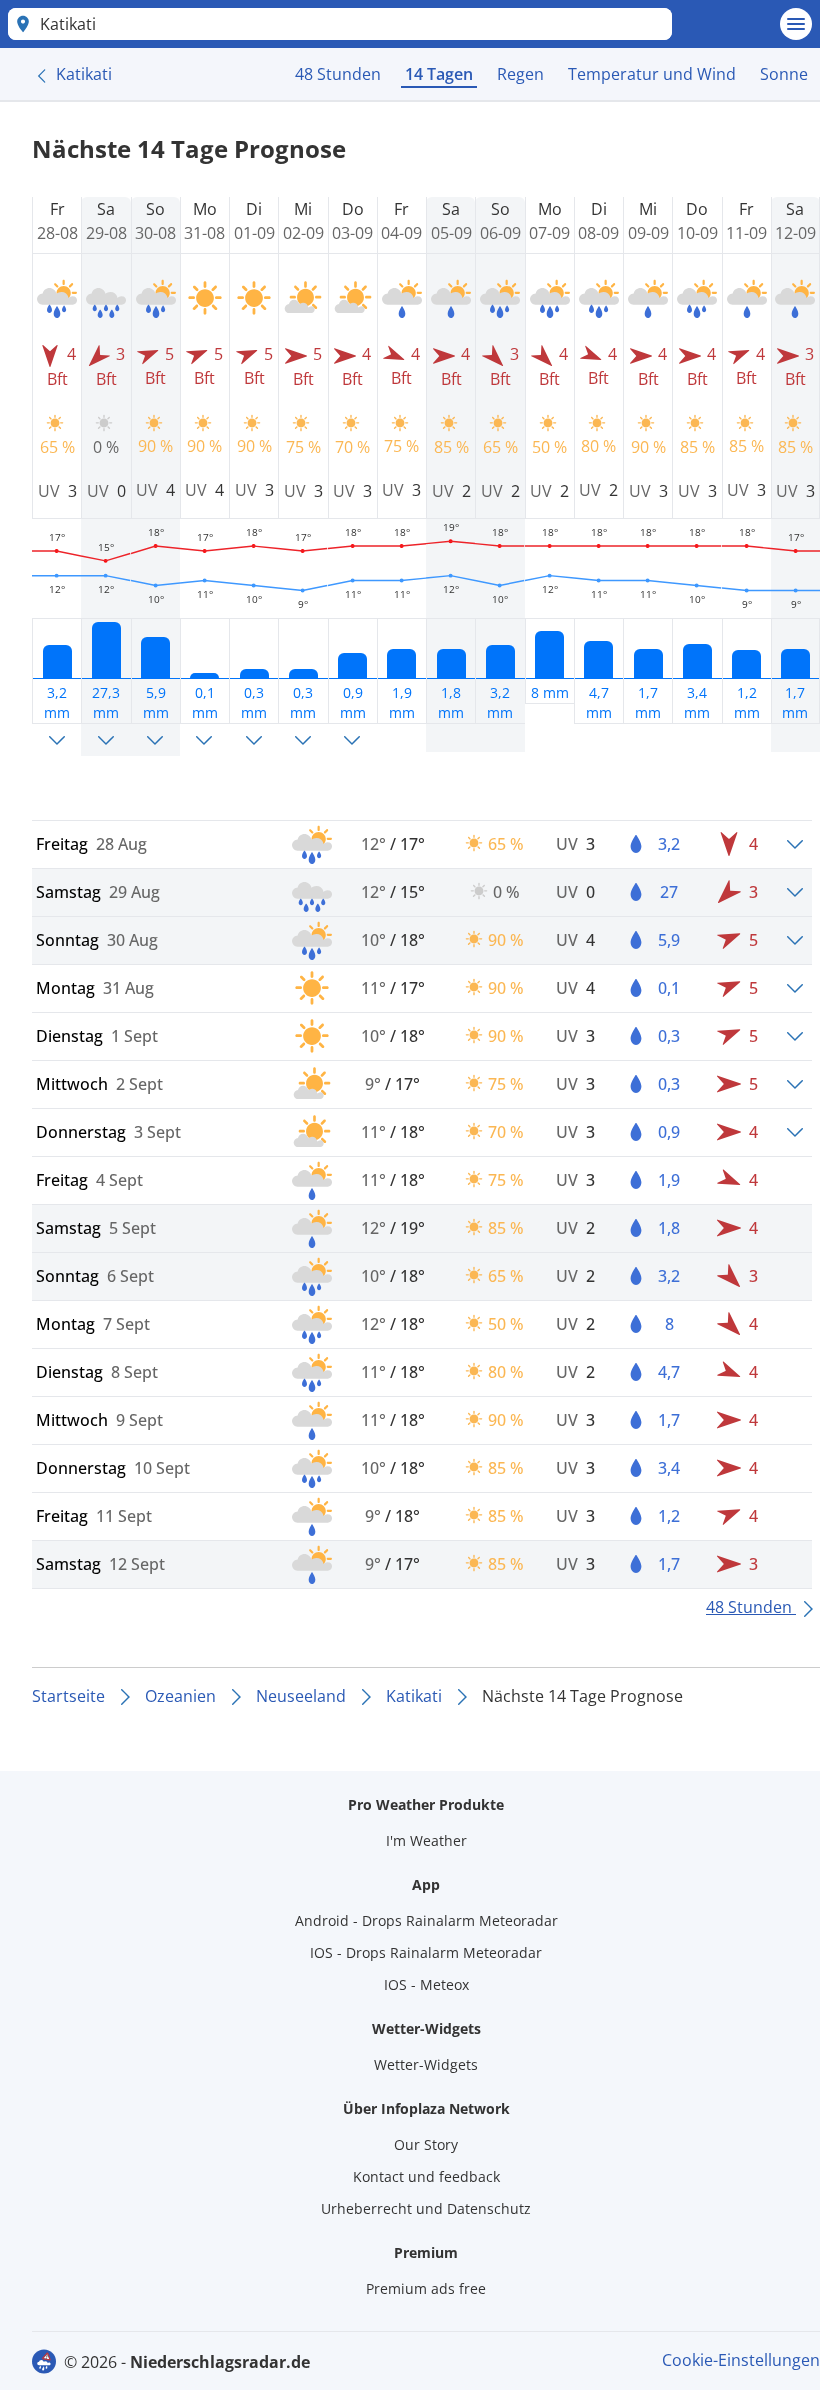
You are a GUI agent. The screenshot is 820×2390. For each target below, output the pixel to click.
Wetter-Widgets (426, 2064)
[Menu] (796, 24)
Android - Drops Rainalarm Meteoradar (426, 1920)
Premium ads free (426, 2288)
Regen (520, 74)
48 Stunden (338, 74)
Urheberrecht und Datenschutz (426, 2208)
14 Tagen (439, 74)
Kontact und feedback (426, 2176)
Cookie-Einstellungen (741, 2360)
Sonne (784, 74)
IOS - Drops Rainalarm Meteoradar (426, 1952)
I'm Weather (426, 1840)
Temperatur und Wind (652, 74)
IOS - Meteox (426, 1984)
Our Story (426, 2144)
